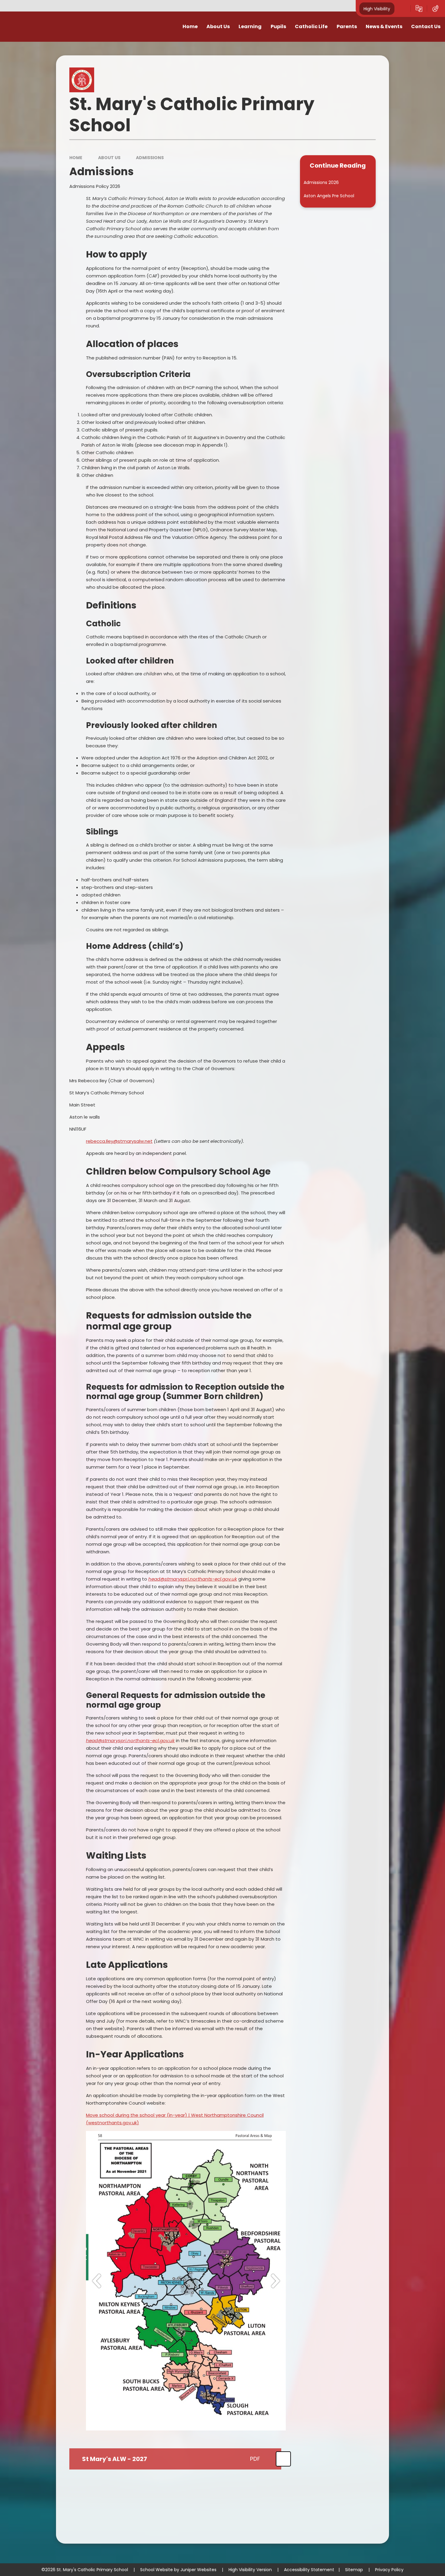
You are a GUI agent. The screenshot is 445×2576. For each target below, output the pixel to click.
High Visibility (377, 8)
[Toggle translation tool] (419, 8)
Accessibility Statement (309, 2570)
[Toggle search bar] (403, 8)
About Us (109, 158)
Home (76, 158)
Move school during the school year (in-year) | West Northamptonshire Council (175, 2115)
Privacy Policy (389, 2570)
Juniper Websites (198, 2570)
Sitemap (354, 2570)
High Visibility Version (250, 2570)
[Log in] (435, 8)
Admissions (150, 158)
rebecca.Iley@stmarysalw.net (119, 1141)
